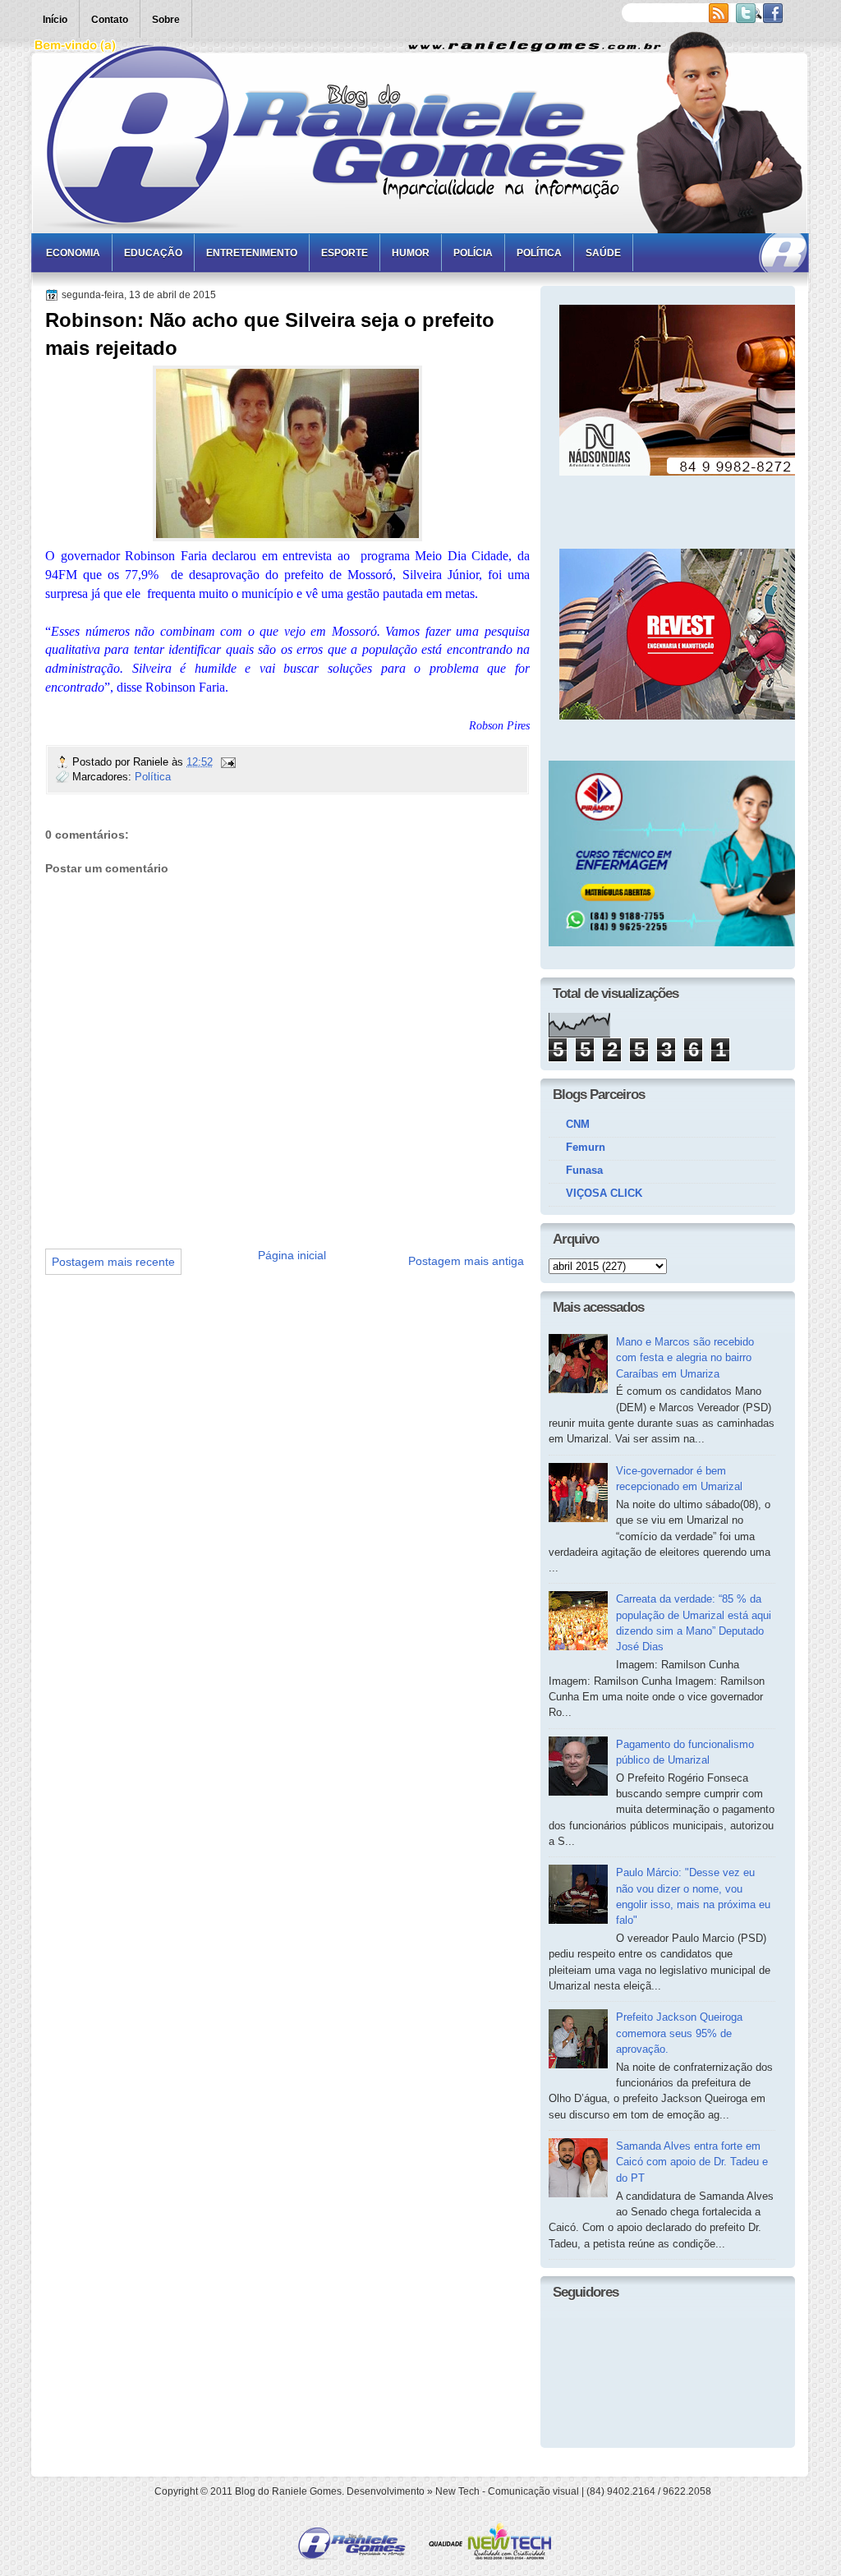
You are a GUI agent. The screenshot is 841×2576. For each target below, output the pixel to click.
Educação (153, 253)
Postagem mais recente (113, 1262)
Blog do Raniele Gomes (288, 2491)
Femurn (586, 1147)
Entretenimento (252, 253)
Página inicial (292, 1255)
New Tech (457, 2491)
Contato (110, 20)
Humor (411, 253)
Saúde (603, 253)
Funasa (584, 1170)
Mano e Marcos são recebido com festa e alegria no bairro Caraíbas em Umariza (685, 1358)
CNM (578, 1124)
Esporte (345, 253)
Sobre (166, 20)
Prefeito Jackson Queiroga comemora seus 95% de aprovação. (679, 2033)
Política (539, 253)
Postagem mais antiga (466, 1261)
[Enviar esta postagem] (227, 762)
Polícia (473, 253)
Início (55, 20)
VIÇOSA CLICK (604, 1193)
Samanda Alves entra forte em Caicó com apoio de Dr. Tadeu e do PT (692, 2162)
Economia (73, 253)
